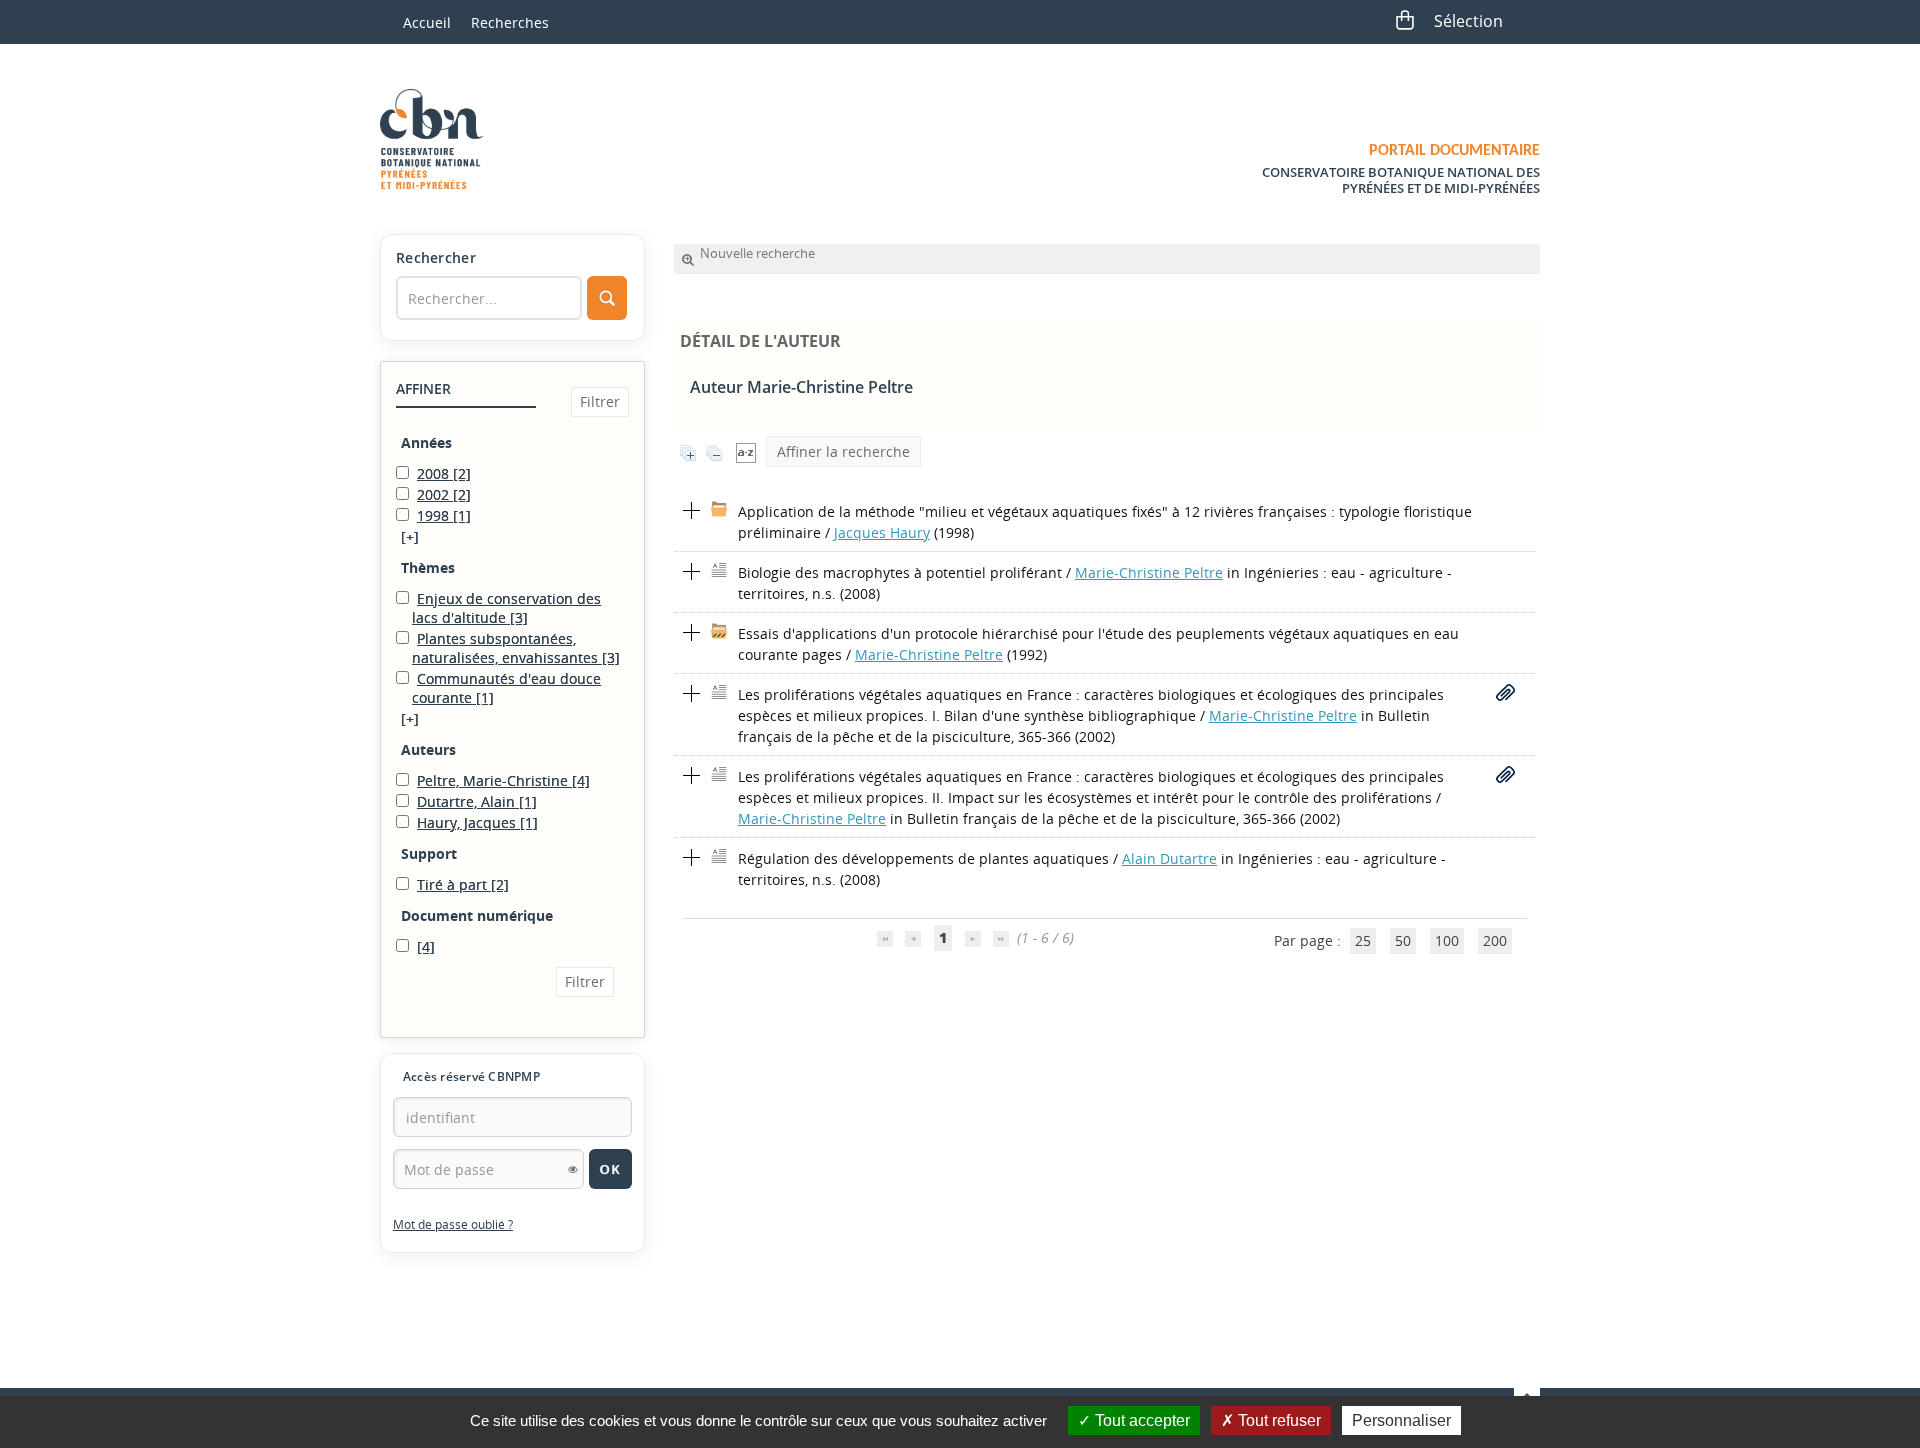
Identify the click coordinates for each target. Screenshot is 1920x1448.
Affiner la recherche (843, 451)
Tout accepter (1140, 1420)
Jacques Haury (882, 532)
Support (429, 853)
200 (1495, 940)
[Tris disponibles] (746, 451)
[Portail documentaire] (439, 139)
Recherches (510, 22)
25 (1363, 940)
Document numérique (477, 915)
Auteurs (428, 749)
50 (1403, 940)
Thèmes (428, 567)
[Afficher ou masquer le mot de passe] (573, 1169)
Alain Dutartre (1169, 858)
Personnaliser (1401, 1420)
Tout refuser (1277, 1420)
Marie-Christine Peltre (1149, 572)
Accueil (427, 22)
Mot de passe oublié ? (453, 1224)
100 (1447, 940)
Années (426, 442)
